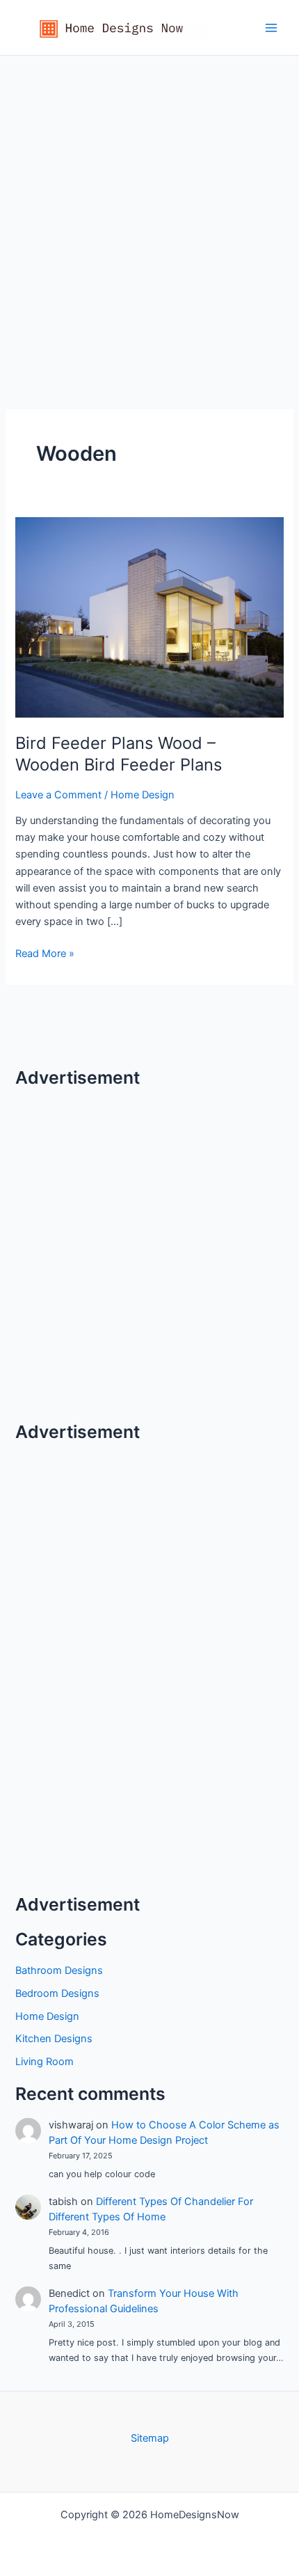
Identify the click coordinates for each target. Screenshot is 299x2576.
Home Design (143, 795)
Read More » (45, 954)
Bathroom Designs (59, 1970)
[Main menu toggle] (271, 27)
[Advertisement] (149, 212)
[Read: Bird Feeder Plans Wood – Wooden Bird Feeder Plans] (149, 617)
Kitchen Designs (54, 2039)
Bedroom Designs (57, 1993)
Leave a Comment (58, 795)
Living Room (45, 2062)
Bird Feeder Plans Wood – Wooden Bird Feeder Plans (119, 754)
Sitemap (150, 2438)
